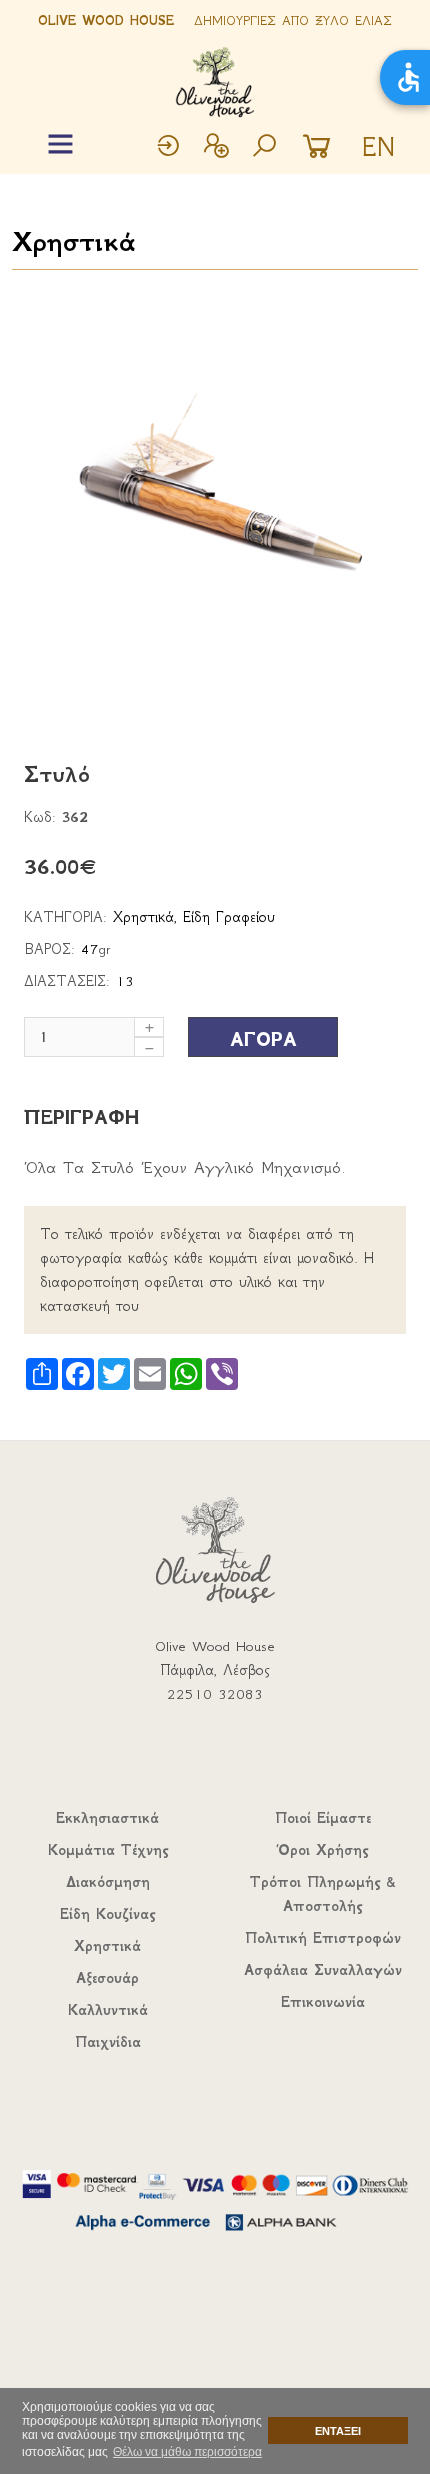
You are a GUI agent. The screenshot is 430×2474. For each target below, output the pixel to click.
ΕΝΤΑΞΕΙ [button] (338, 2431)
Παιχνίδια (108, 2042)
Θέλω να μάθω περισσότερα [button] (187, 2452)
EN (378, 147)
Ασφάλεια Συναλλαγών (323, 1970)
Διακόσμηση (108, 1882)
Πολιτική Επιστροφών (323, 1938)
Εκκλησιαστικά (107, 1818)
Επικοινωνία (323, 2002)
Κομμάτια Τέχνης (108, 1850)
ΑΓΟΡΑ (263, 1039)
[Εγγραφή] (216, 147)
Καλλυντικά (108, 2010)
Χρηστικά (73, 241)
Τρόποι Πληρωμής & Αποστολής (323, 1894)
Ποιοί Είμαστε (323, 1818)
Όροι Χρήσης (323, 1850)
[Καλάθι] (322, 147)
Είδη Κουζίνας (107, 1914)
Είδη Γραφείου (229, 917)
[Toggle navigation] (60, 144)
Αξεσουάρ (107, 1978)
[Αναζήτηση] (264, 147)
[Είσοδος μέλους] (168, 147)
